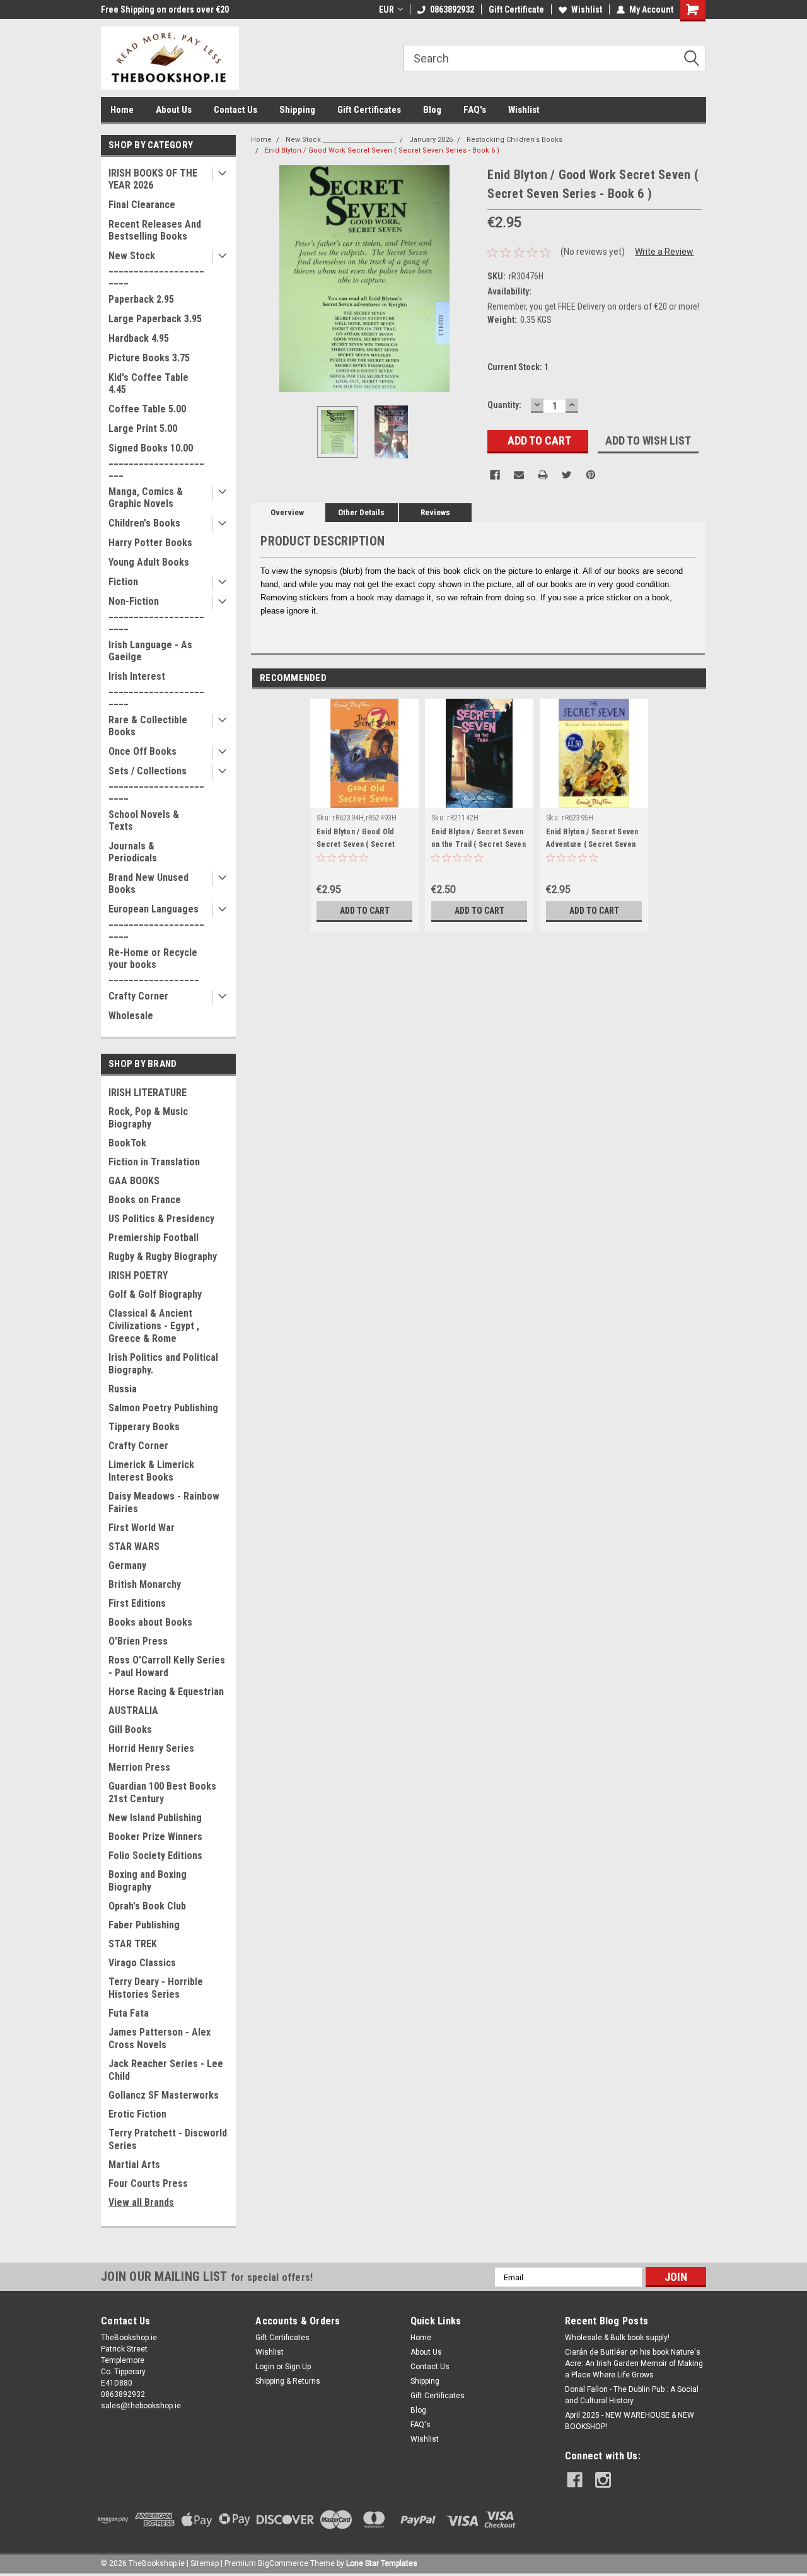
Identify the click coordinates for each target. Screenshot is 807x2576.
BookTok (127, 1143)
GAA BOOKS (134, 1181)
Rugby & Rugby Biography (163, 1256)
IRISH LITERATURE (148, 1093)
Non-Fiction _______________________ (156, 613)
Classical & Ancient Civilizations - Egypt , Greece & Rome (154, 1326)
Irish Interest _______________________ (156, 688)
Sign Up (298, 2367)
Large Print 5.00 (143, 428)
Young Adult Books (149, 562)
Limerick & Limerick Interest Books (151, 1471)
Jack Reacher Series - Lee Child (166, 2070)
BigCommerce (283, 2563)
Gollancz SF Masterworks (164, 2095)
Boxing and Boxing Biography (148, 1881)
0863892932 (452, 9)
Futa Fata (129, 2013)
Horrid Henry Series (151, 1748)
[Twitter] (567, 475)
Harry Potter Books (150, 543)
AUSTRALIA (133, 1711)
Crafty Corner (138, 996)
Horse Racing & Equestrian (166, 1692)
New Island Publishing (155, 1818)
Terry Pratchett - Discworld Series (168, 2139)
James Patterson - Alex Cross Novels (160, 2038)
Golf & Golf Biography (155, 1294)
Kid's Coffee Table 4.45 (148, 383)
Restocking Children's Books (514, 140)
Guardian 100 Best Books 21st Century (162, 1792)
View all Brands (141, 2202)
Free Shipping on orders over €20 (165, 9)
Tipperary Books (144, 1427)
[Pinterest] (591, 475)
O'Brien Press (138, 1641)
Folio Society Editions (155, 1856)
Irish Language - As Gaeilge (150, 651)
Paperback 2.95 (141, 299)
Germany (127, 1565)
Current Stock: (518, 367)
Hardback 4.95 (139, 338)
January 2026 (431, 140)
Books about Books (150, 1622)
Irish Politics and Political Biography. (163, 1364)
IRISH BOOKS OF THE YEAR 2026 (153, 179)
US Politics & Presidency (161, 1219)
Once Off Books (142, 751)
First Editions (137, 1603)
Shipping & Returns (288, 2381)
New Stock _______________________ (156, 268)
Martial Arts (134, 2165)
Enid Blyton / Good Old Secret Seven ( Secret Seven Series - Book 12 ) (359, 844)
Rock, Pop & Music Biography (148, 1118)
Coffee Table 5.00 (147, 409)
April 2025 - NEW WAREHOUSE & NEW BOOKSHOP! (630, 2421)
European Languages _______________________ (156, 921)
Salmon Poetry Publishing (163, 1408)
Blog (432, 110)
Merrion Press (139, 1767)
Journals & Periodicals (133, 852)
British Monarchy (145, 1584)
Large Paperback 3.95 (155, 319)
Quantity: (504, 405)
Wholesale (131, 1016)
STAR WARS (134, 1547)
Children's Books (144, 523)
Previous (264, 279)
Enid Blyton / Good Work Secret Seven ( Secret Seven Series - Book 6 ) (382, 150)
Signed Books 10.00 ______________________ (156, 460)
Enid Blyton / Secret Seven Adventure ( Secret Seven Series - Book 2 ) (592, 844)
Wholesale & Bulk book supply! (617, 2338)
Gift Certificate (516, 9)
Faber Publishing (144, 1925)
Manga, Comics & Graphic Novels (146, 498)
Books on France (145, 1200)
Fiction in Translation (154, 1162)
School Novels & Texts (144, 820)
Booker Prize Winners (155, 1837)
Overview (287, 512)
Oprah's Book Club (147, 1906)
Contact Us (235, 110)
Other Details (361, 512)
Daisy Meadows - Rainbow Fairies (164, 1502)
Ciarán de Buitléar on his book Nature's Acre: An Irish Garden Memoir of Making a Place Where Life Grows (634, 2363)
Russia (123, 1389)
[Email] (519, 475)
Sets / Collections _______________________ (156, 783)
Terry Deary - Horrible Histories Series (156, 1988)
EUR (386, 9)
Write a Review (664, 252)
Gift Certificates (369, 110)
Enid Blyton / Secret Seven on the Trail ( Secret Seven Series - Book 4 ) (479, 844)
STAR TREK (133, 1944)
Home (122, 110)
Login (265, 2367)
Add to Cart (365, 911)
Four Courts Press (148, 2183)
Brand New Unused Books (148, 883)
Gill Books (130, 1729)
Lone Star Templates (382, 2563)
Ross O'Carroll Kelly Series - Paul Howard (167, 1666)
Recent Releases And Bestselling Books (155, 230)
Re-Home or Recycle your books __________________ (154, 965)
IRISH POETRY (138, 1275)
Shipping (297, 110)
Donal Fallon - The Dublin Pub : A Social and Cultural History (632, 2395)
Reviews (435, 512)
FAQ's (475, 110)
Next (465, 279)
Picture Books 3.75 (149, 358)
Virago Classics (142, 1963)
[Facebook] (495, 475)
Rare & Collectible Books (148, 726)
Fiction (123, 582)
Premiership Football (154, 1238)
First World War (142, 1528)
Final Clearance (142, 205)
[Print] (543, 475)
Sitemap (205, 2563)
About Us (174, 110)
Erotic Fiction (137, 2114)
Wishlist (587, 9)
